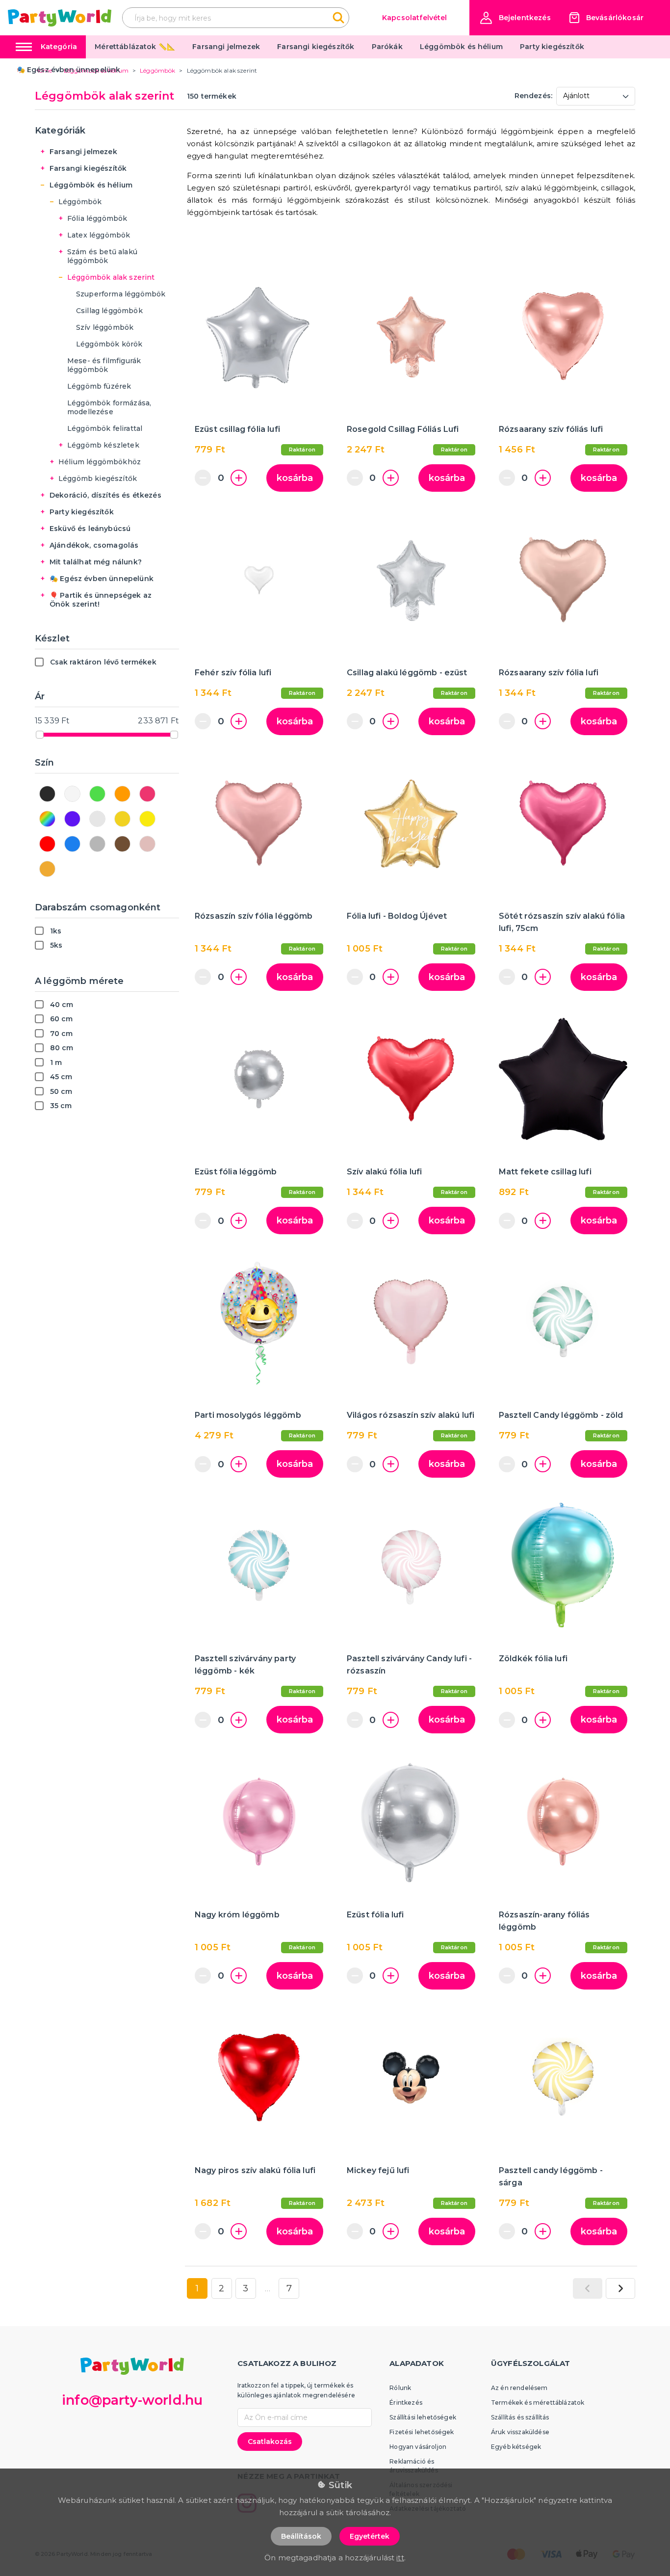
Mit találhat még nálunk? (96, 562)
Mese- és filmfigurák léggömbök (104, 365)
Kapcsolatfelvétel (415, 18)
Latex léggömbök (99, 235)
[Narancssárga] (122, 794)
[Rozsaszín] (147, 794)
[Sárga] (147, 819)
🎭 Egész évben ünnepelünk (69, 70)
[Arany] (122, 819)
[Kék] (72, 844)
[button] (515, 18)
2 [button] (221, 2288)
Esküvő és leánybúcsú (90, 529)
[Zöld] (97, 794)
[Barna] (122, 844)
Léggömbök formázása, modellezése (109, 407)
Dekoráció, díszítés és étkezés (105, 495)
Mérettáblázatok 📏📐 (135, 47)
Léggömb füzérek (99, 386)
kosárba (295, 478)
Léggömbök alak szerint (111, 277)
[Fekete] (47, 794)
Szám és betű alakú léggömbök (102, 256)
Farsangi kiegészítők (316, 47)
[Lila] (72, 819)
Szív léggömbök (105, 327)
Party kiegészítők (552, 47)
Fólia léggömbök (97, 218)
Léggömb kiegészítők (98, 478)
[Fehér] (72, 794)
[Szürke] (97, 844)
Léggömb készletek (103, 445)
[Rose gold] (147, 844)
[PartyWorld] (60, 18)
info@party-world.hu (132, 2400)
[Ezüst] (97, 819)
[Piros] (47, 844)
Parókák (387, 47)
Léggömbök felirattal (105, 428)
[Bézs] (47, 869)
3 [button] (245, 2288)
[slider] (40, 735)
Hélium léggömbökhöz (100, 462)
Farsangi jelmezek (226, 47)
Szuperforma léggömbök (121, 294)
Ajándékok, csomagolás (94, 545)
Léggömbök (80, 202)
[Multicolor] (47, 819)
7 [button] (289, 2288)
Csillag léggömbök (109, 311)
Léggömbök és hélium (461, 47)
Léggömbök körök (109, 344)
